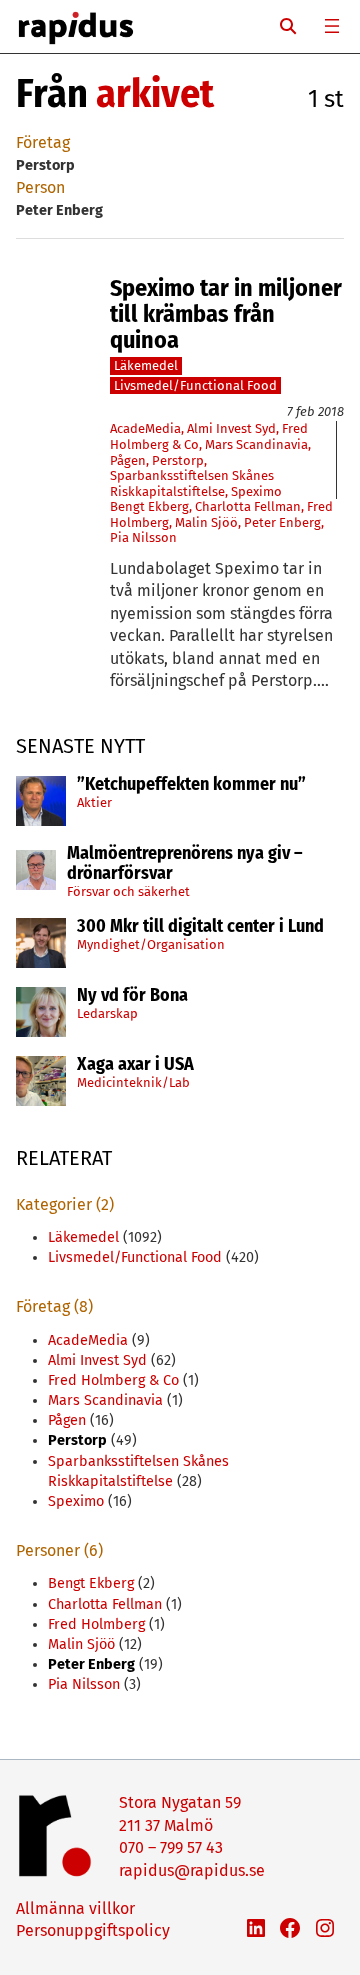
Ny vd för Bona (132, 996)
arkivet (155, 94)
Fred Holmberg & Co (113, 1380)
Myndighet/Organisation (151, 944)
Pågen (128, 460)
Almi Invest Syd (231, 428)
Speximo (256, 491)
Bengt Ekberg (149, 506)
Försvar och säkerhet (128, 891)
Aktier (94, 802)
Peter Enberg (282, 522)
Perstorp (178, 460)
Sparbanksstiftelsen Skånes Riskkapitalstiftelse (192, 483)
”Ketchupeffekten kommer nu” (191, 785)
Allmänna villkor (75, 1908)
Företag (43, 142)
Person (40, 187)
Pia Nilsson (143, 537)
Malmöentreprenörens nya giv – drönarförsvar (185, 864)
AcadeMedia (145, 428)
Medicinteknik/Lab (133, 1082)
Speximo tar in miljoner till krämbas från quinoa (226, 314)
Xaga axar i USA (135, 1065)
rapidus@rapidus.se (192, 1870)
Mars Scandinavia (256, 444)
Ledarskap (107, 1013)
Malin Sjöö (206, 522)
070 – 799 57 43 (171, 1847)
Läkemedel (146, 365)
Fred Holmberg (96, 1624)
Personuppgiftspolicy (93, 1930)
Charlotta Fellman (248, 506)
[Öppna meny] (332, 26)
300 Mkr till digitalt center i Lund (200, 927)
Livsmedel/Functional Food (195, 385)
